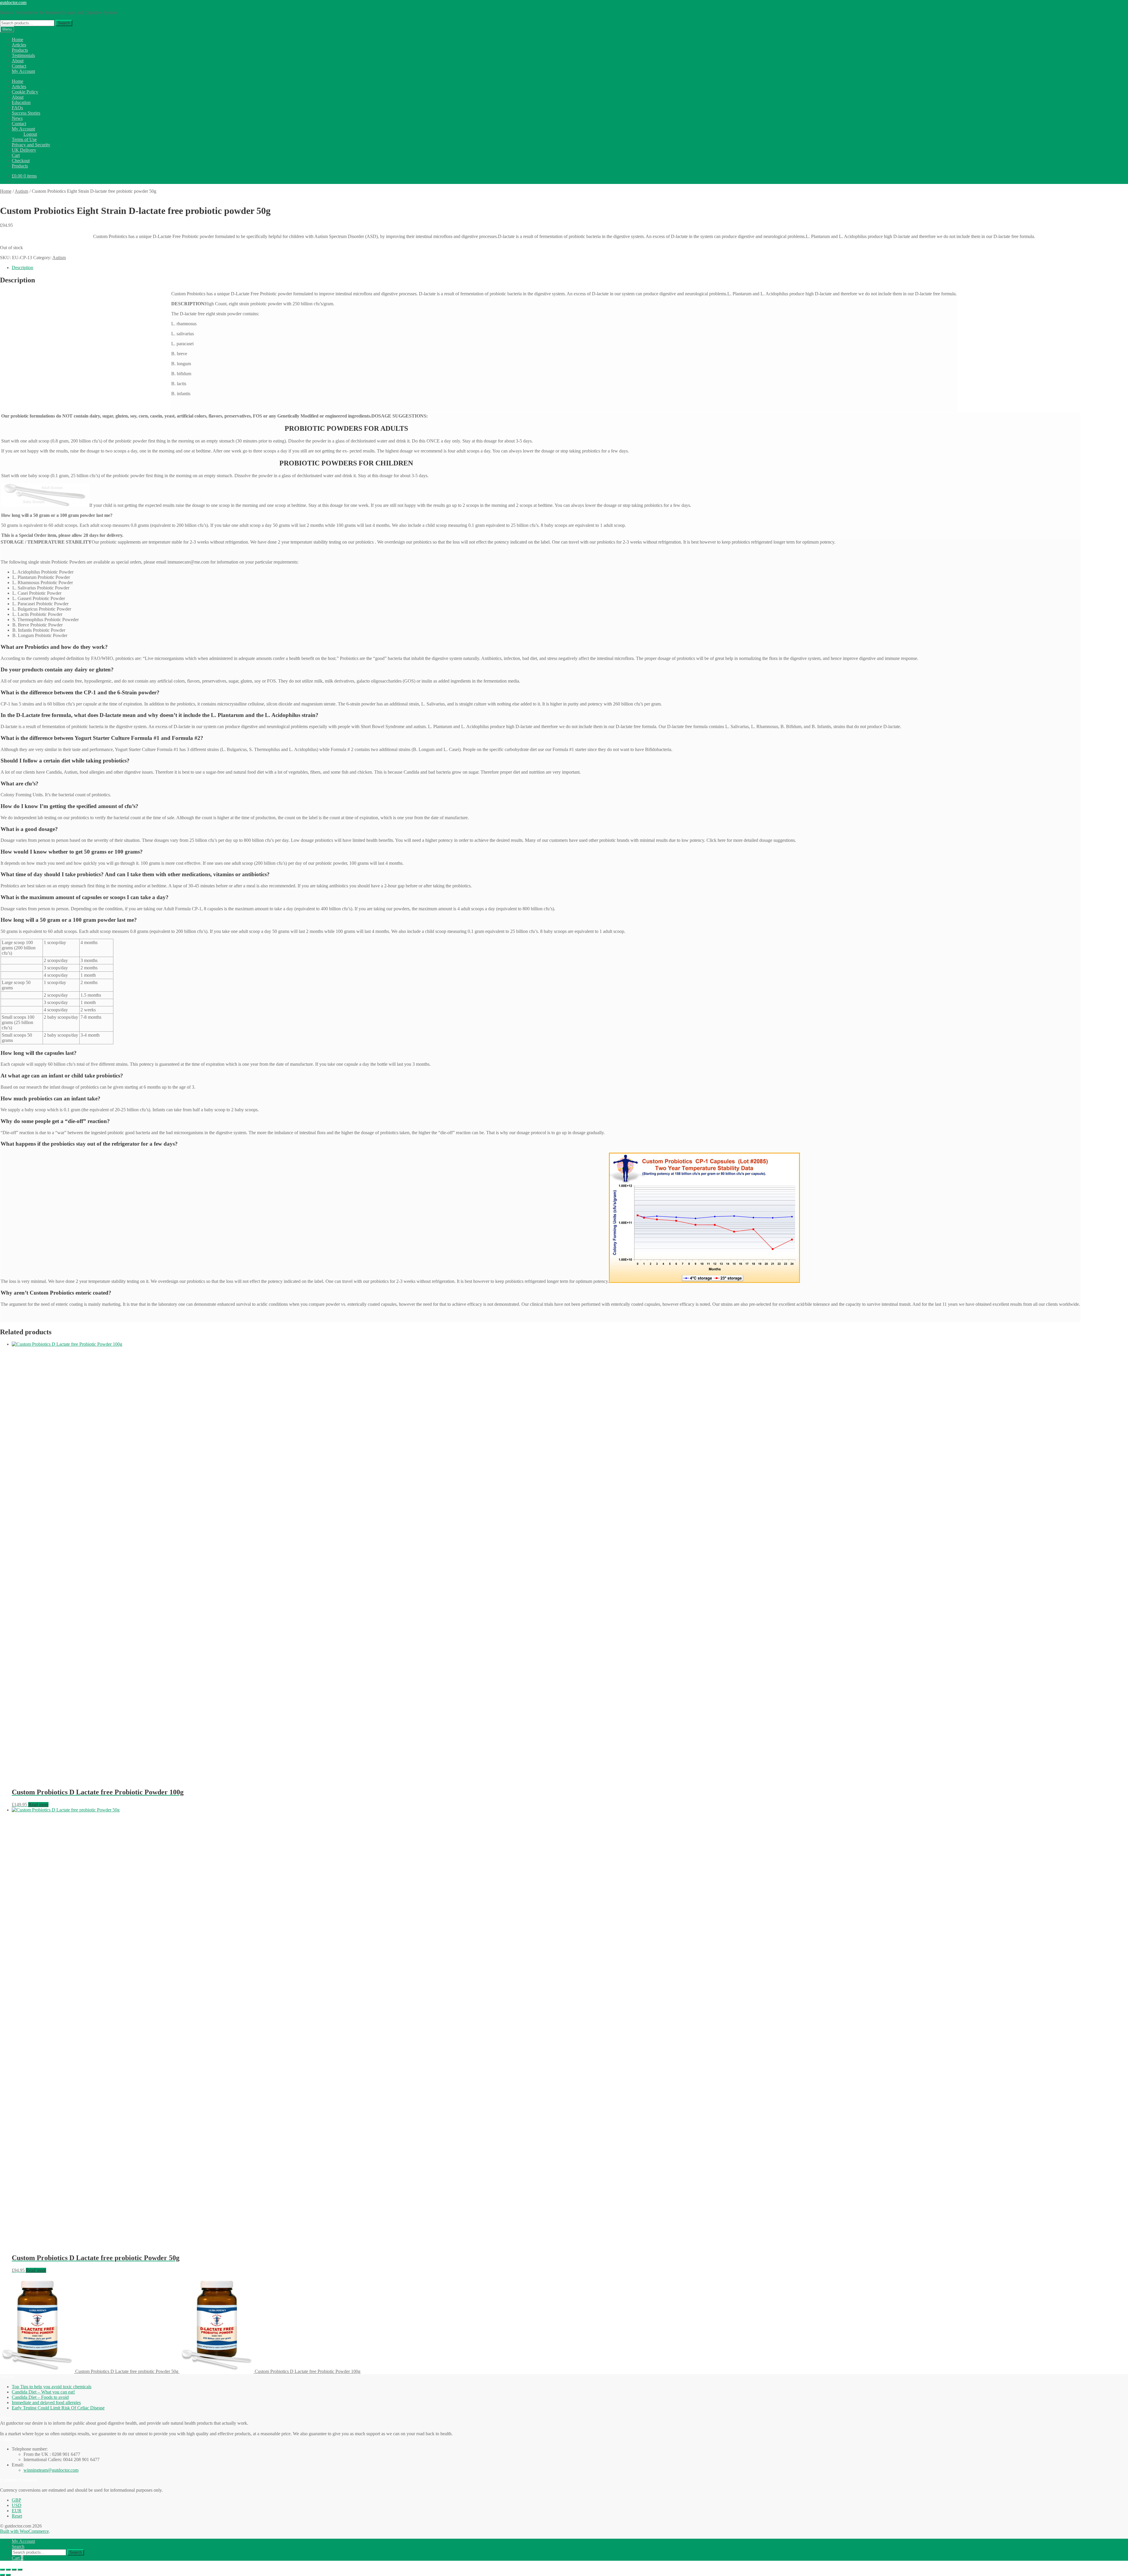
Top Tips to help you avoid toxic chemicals (52, 2387)
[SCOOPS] (45, 505)
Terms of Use (24, 139)
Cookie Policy (25, 92)
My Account (23, 71)
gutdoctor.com (13, 2)
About (18, 61)
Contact (19, 66)
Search (64, 23)
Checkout (21, 161)
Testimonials (23, 55)
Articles (19, 45)
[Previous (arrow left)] (2, 2575)
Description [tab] (22, 268)
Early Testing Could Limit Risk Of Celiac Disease (58, 2408)
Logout (30, 134)
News (17, 118)
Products (20, 50)
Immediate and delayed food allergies (46, 2402)
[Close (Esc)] (20, 2570)
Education (21, 102)
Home (17, 40)
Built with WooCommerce (24, 2531)
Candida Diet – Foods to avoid (40, 2397)
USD (17, 2505)
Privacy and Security (31, 145)
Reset (17, 2516)
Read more (38, 1805)
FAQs (17, 108)
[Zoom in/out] (2, 2570)
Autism (21, 191)
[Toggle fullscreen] (8, 2570)
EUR (17, 2511)
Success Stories (26, 113)
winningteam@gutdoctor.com (51, 2470)
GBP (16, 2500)
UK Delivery (24, 150)
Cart (16, 155)
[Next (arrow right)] (8, 2575)
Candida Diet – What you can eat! (43, 2392)
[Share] (14, 2570)
